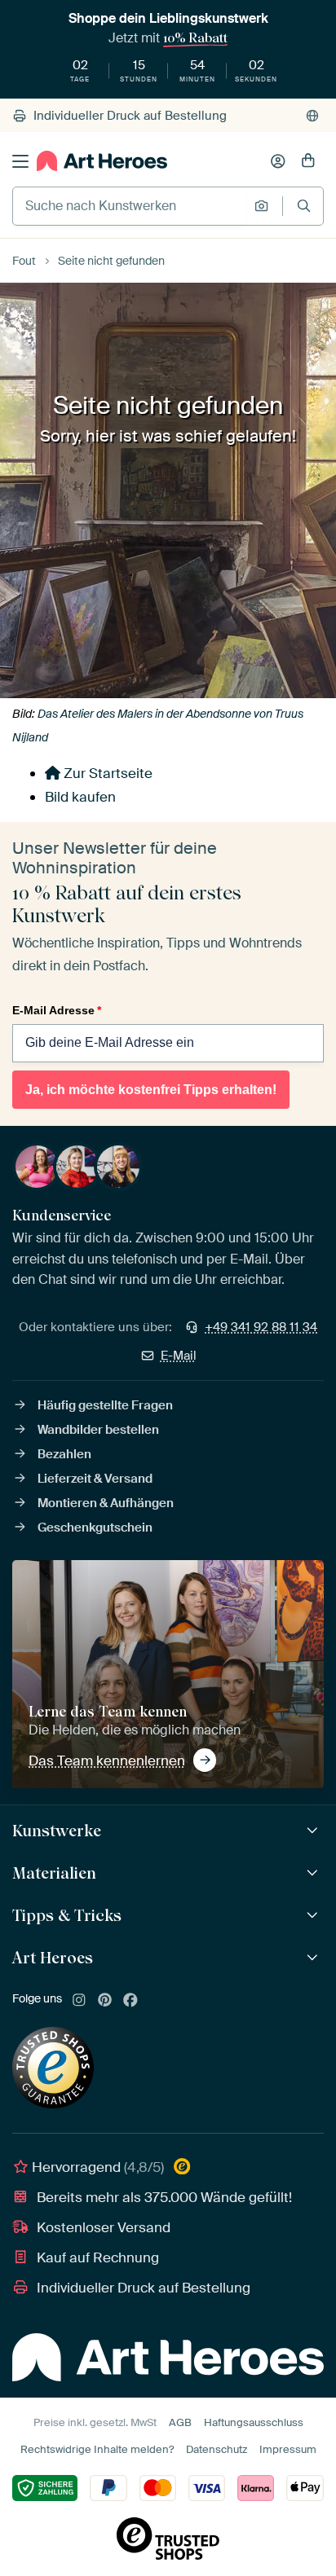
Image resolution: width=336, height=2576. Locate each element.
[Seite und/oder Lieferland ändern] (312, 116)
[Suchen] (304, 206)
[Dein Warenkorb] (308, 161)
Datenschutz (217, 2449)
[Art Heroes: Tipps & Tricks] (314, 1916)
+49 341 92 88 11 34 (261, 1327)
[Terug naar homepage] (102, 161)
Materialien (54, 1873)
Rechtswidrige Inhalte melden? (97, 2449)
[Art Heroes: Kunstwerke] (314, 1831)
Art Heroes (53, 1958)
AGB (180, 2422)
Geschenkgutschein (95, 1528)
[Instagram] (79, 2001)
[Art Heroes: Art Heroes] (314, 1958)
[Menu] (20, 161)
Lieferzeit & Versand (95, 1479)
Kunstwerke (57, 1831)
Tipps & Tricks (67, 1915)
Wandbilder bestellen (98, 1430)
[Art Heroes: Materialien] (314, 1873)
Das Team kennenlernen (107, 1761)
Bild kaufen (80, 797)
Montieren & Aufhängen (106, 1503)
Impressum (288, 2449)
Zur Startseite (106, 773)
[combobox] (129, 206)
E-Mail (179, 1356)
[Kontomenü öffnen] (278, 161)
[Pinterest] (105, 2001)
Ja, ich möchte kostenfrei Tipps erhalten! (151, 1090)
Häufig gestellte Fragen (105, 1405)
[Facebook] (130, 2001)
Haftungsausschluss (254, 2422)
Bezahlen (64, 1454)
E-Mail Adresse (57, 1010)
